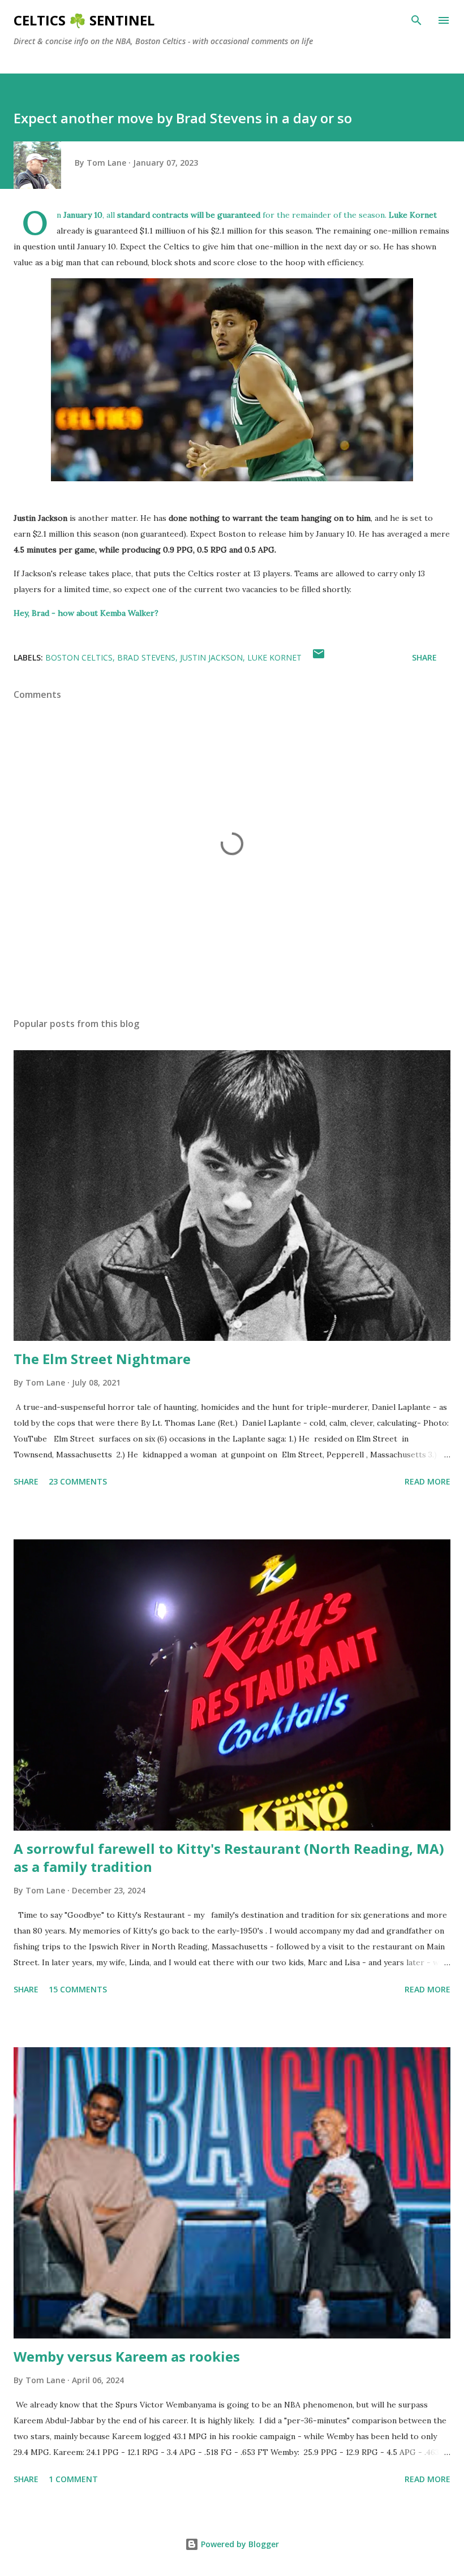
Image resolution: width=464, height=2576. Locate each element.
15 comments (78, 1989)
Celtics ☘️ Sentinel (84, 20)
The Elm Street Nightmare (102, 1359)
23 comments (78, 1481)
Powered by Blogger (239, 2544)
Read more (428, 1481)
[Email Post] (319, 657)
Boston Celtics (79, 657)
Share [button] (424, 657)
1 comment (73, 2479)
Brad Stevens (146, 657)
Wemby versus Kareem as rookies (127, 2356)
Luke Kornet (274, 657)
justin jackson (211, 657)
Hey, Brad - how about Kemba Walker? (86, 613)
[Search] (416, 20)
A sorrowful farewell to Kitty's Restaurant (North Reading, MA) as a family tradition (229, 1857)
